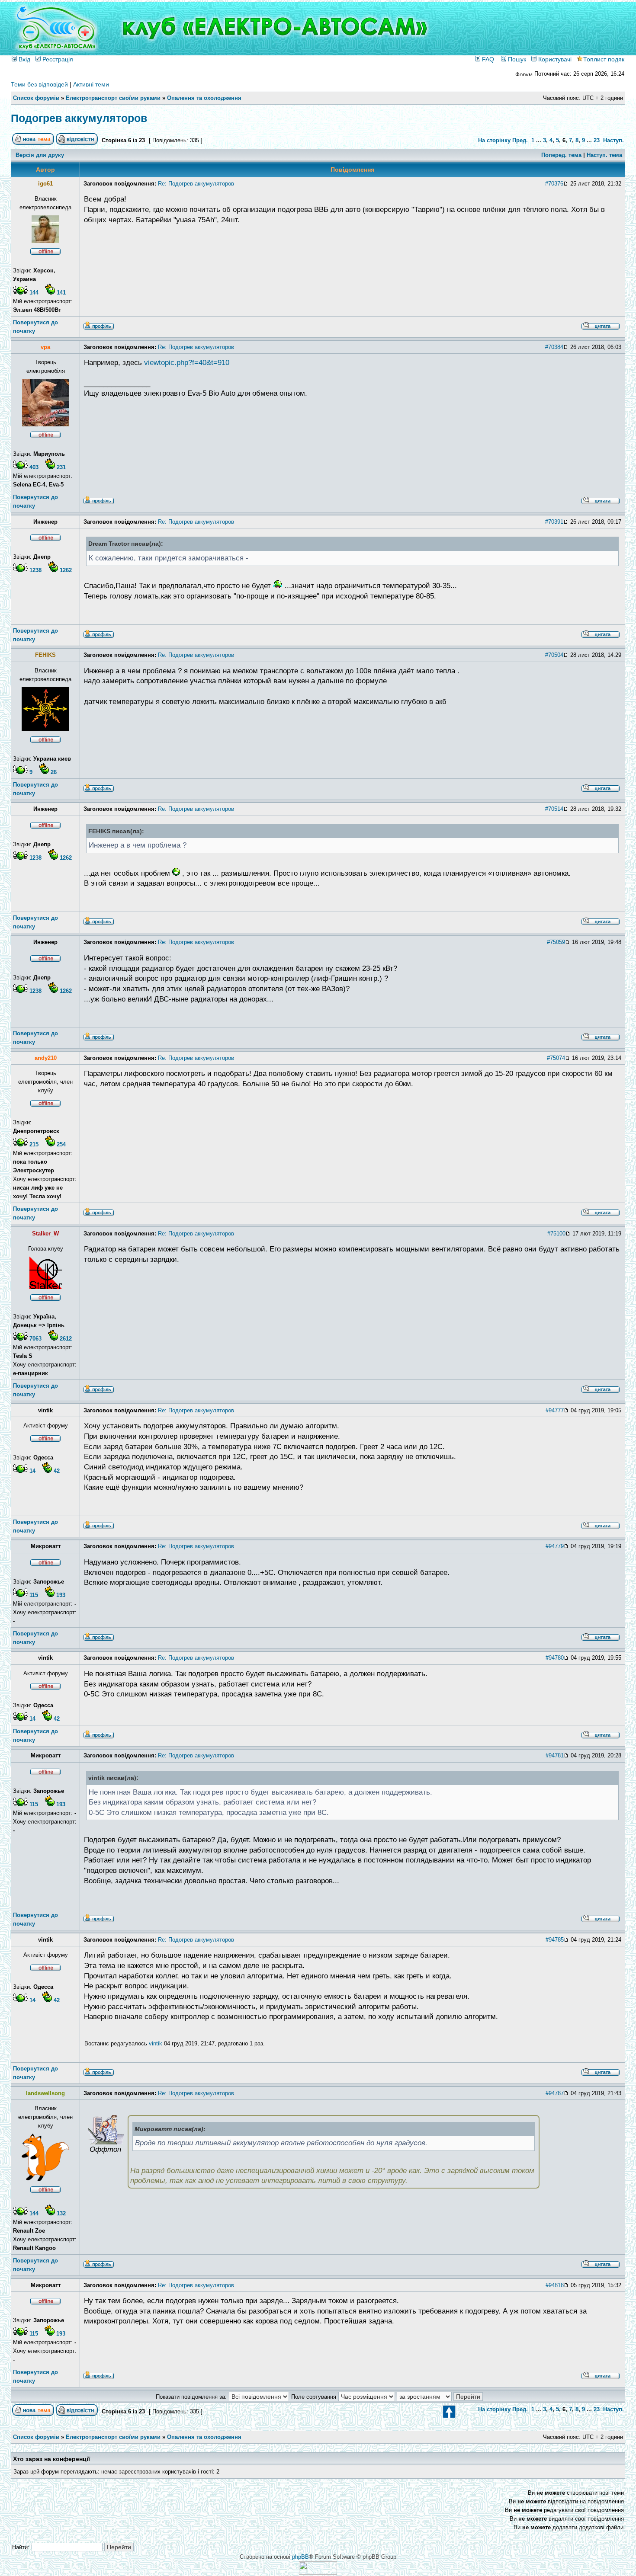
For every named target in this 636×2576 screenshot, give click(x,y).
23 (597, 140)
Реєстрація (57, 59)
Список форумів (36, 98)
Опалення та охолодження (204, 98)
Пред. (520, 140)
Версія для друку (40, 155)
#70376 (554, 184)
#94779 (555, 1546)
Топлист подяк (604, 59)
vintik (156, 2043)
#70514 (554, 809)
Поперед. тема (561, 155)
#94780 (555, 1658)
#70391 (554, 522)
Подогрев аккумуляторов (79, 118)
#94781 (555, 1755)
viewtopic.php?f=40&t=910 (187, 363)
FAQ (487, 59)
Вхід (24, 59)
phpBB (300, 2557)
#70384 (554, 347)
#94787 (555, 2093)
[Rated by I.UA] (318, 2573)
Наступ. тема (604, 155)
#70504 (554, 655)
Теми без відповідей (39, 84)
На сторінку (494, 140)
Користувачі (554, 59)
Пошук (516, 59)
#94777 (555, 1410)
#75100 (556, 1234)
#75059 (556, 942)
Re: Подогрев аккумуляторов (196, 184)
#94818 (555, 2285)
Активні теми (91, 84)
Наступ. (614, 140)
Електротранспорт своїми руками (113, 98)
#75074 (556, 1058)
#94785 (555, 1940)
